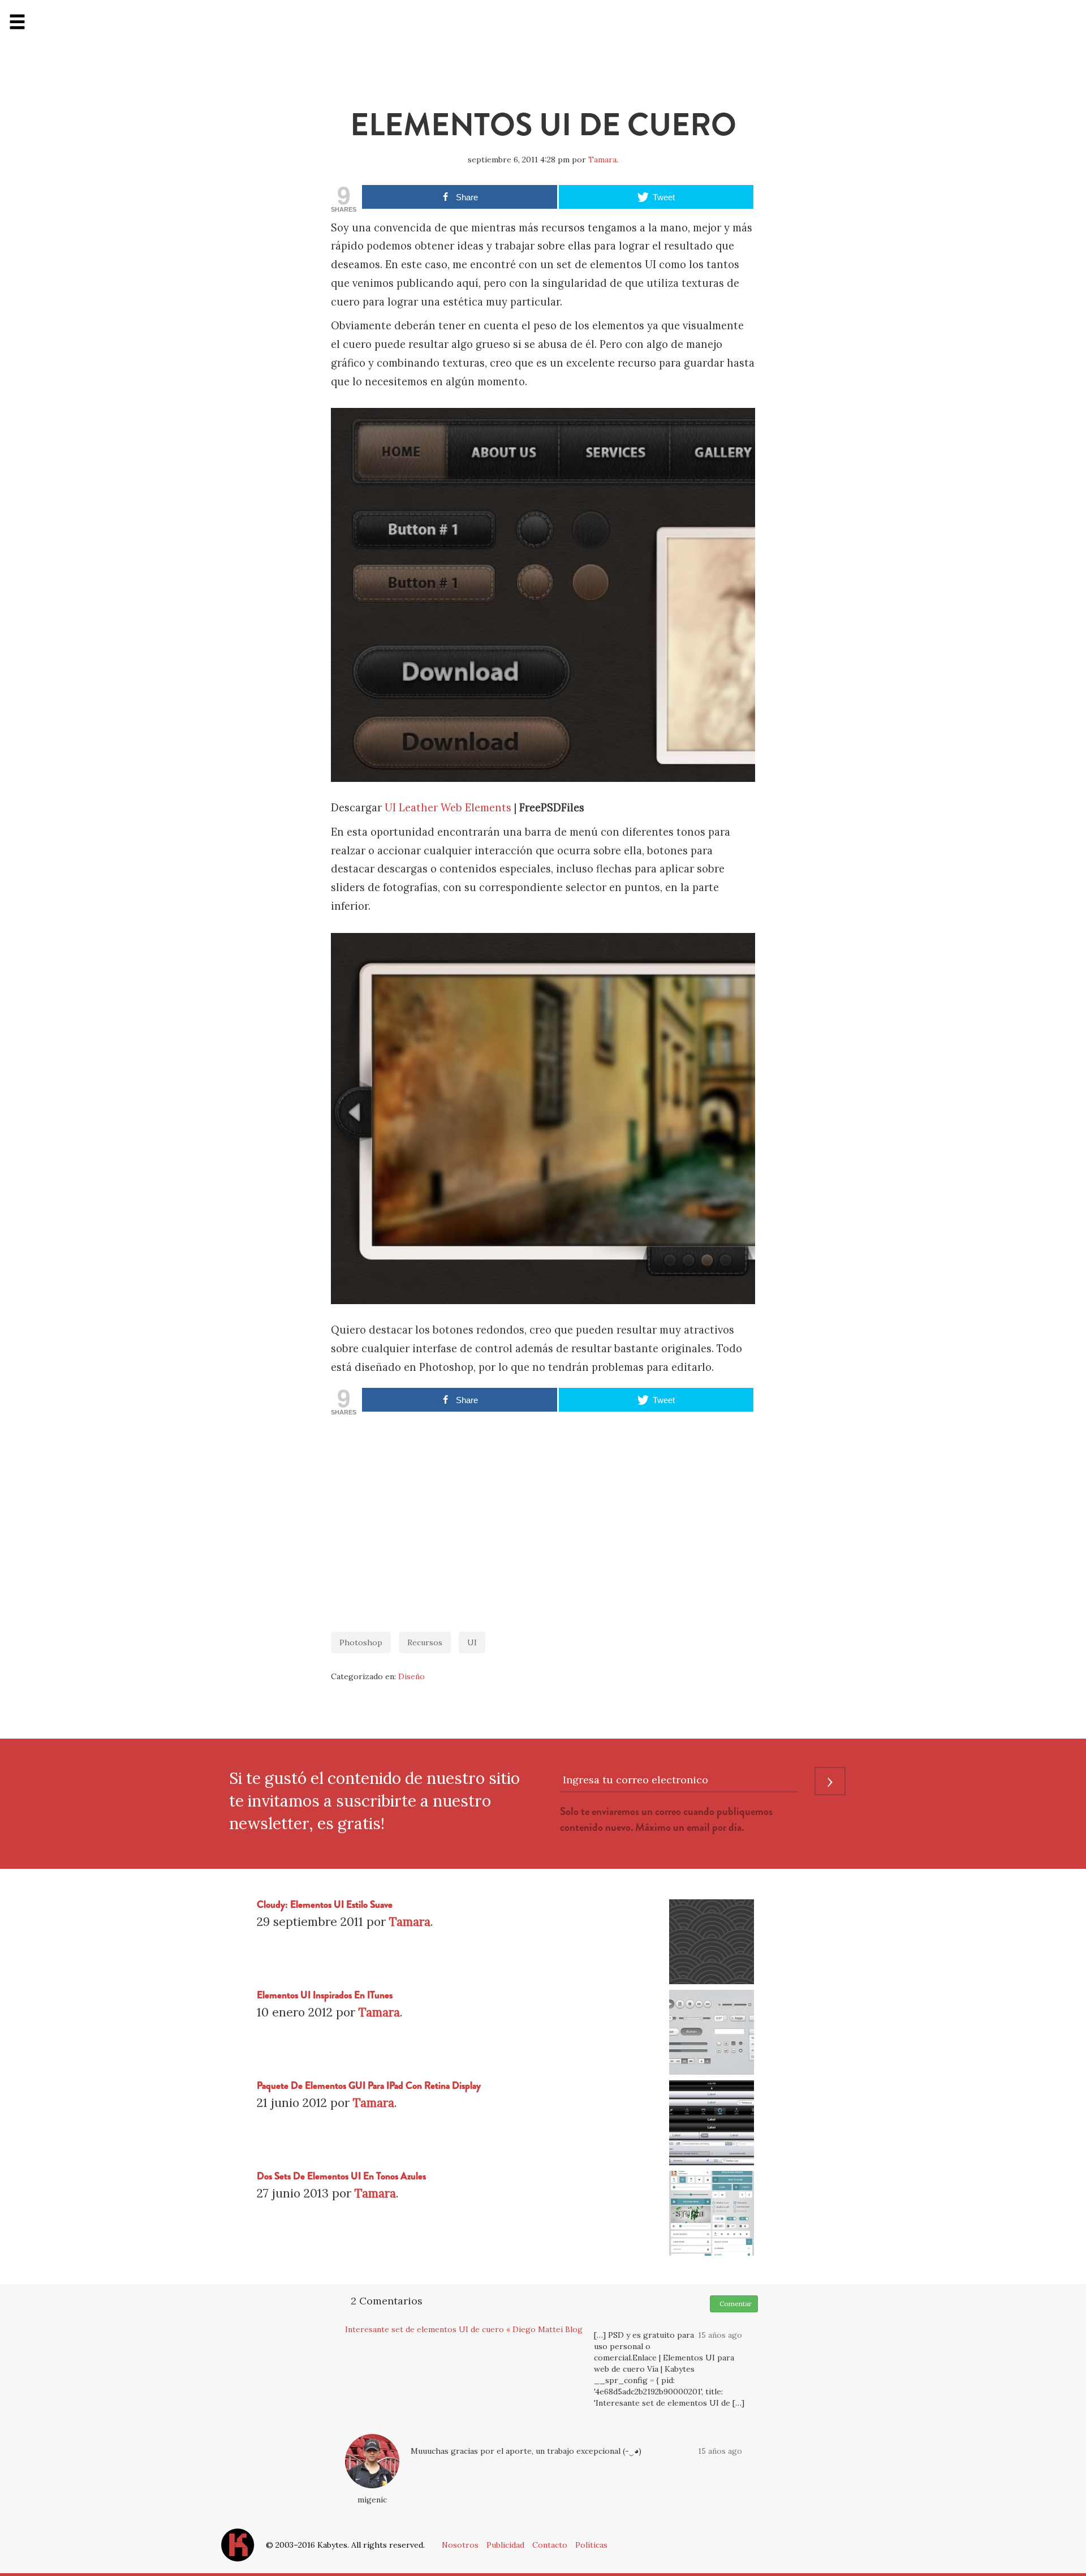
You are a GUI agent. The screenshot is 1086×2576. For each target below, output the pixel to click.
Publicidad (505, 2545)
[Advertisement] (543, 1518)
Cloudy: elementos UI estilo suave (325, 1905)
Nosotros (460, 2545)
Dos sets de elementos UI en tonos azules (341, 2176)
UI (472, 1642)
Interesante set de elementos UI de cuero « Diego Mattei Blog (464, 2329)
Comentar (734, 2304)
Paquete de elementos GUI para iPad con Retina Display (369, 2086)
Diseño (411, 1676)
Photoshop (361, 1642)
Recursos (425, 1642)
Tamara (602, 160)
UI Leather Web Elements (448, 808)
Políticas (591, 2545)
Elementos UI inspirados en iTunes (325, 1995)
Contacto (550, 2545)
